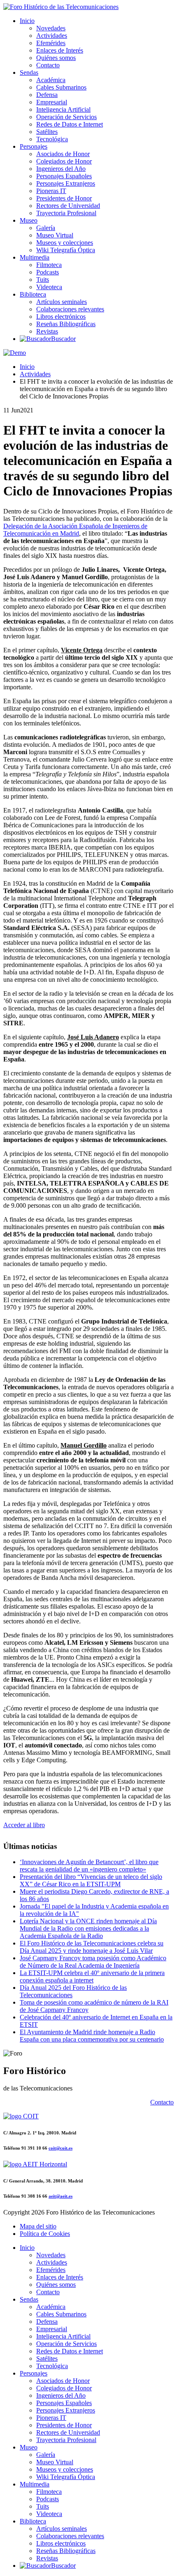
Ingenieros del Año (61, 169)
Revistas (47, 331)
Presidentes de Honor (64, 198)
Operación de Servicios (66, 117)
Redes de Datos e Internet (70, 124)
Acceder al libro (24, 1825)
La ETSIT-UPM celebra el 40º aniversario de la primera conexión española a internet (92, 1976)
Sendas (29, 73)
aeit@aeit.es (61, 2196)
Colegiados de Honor (64, 161)
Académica (51, 80)
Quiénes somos (56, 58)
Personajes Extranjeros (66, 183)
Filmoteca (49, 265)
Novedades (51, 28)
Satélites (47, 132)
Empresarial (52, 102)
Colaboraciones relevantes (70, 309)
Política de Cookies (45, 2234)
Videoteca (49, 287)
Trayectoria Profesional (66, 213)
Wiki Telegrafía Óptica (66, 250)
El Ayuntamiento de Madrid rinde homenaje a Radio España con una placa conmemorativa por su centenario (92, 2036)
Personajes (34, 146)
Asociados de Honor (63, 154)
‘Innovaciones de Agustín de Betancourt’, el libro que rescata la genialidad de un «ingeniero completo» (89, 1866)
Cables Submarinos (61, 87)
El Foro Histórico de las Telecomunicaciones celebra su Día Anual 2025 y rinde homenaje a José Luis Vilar (92, 1947)
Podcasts (48, 272)
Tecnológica (52, 139)
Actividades (52, 36)
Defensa (47, 95)
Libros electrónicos (61, 317)
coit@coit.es (61, 2148)
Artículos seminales (62, 302)
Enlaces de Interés (60, 50)
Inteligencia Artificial (63, 109)
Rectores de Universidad (68, 206)
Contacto (48, 65)
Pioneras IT (51, 191)
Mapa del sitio (38, 2226)
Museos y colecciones (65, 243)
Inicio (27, 21)
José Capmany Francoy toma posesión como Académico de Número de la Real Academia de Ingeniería (93, 1962)
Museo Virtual (55, 235)
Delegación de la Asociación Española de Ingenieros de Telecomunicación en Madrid (75, 530)
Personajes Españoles (64, 176)
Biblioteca (33, 294)
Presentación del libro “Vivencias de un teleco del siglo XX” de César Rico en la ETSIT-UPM (91, 1880)
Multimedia (35, 257)
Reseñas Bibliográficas (66, 324)
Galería (46, 228)
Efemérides (51, 43)
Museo (29, 220)
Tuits (43, 280)
